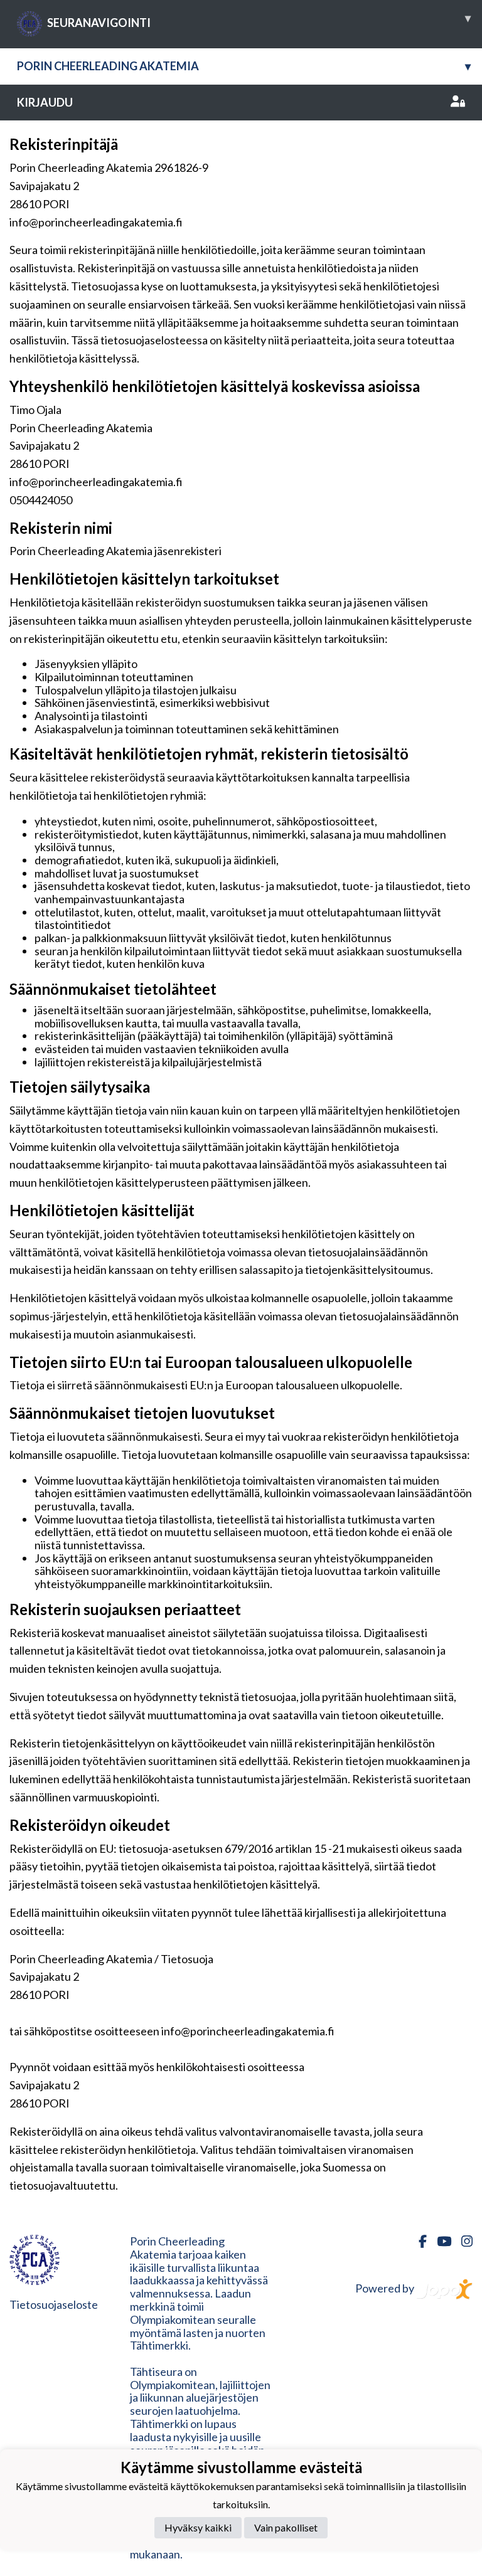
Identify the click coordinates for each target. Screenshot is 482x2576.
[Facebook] (418, 2241)
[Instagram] (462, 2241)
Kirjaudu (45, 102)
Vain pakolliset (286, 2527)
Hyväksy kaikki (198, 2527)
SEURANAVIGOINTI (259, 20)
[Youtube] (439, 2241)
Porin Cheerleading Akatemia (244, 66)
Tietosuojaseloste (54, 2304)
